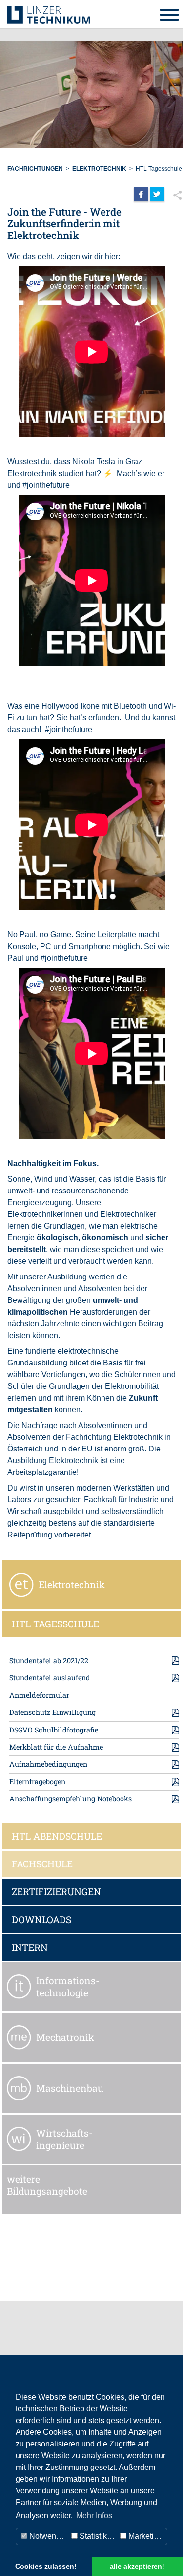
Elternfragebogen (37, 1782)
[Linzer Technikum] (49, 14)
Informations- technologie (68, 1987)
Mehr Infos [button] (94, 2516)
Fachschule (42, 1864)
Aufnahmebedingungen (48, 1764)
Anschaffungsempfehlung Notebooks (71, 1799)
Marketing (144, 2536)
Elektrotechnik (99, 169)
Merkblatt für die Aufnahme (56, 1747)
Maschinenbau (70, 2088)
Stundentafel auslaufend (50, 1678)
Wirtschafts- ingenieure (64, 2139)
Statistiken (97, 2536)
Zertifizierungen (56, 1892)
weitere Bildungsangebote (47, 2185)
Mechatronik (65, 2037)
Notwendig (47, 2536)
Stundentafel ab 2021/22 (49, 1660)
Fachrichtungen (35, 169)
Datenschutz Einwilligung (52, 1712)
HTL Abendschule (57, 1836)
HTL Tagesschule (159, 169)
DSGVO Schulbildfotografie (54, 1730)
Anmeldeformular (39, 1695)
